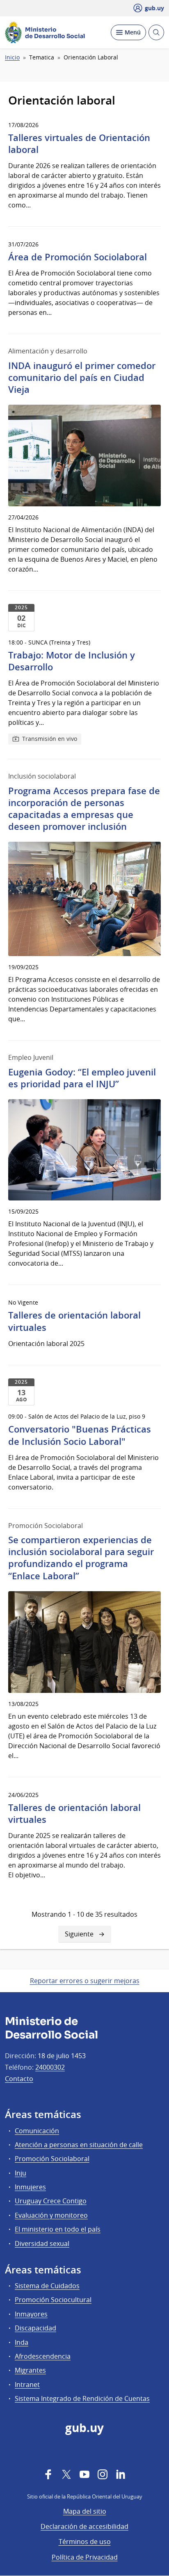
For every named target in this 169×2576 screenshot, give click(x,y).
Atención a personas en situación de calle (79, 2145)
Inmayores (31, 2314)
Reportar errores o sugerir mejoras (85, 1981)
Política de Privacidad (85, 2557)
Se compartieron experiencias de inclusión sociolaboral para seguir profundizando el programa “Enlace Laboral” (81, 1558)
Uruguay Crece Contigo (51, 2201)
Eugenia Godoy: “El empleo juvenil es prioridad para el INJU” (82, 1078)
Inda (22, 2342)
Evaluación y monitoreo (51, 2215)
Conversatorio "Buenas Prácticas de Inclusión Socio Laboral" (80, 1435)
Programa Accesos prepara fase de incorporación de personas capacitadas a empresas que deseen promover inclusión (84, 809)
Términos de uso (85, 2542)
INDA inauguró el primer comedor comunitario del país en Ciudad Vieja (82, 378)
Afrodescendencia (43, 2356)
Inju (21, 2173)
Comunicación (37, 2131)
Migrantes (30, 2370)
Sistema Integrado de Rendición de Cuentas (82, 2398)
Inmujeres (30, 2187)
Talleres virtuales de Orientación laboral (79, 144)
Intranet (27, 2385)
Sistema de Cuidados (47, 2286)
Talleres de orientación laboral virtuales (74, 1321)
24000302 (50, 2067)
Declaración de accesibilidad (84, 2526)
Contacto (19, 2079)
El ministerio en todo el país (58, 2229)
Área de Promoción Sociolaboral (78, 257)
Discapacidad (35, 2328)
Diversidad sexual (42, 2243)
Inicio (12, 57)
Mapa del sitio (85, 2511)
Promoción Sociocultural (53, 2300)
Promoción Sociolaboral (52, 2159)
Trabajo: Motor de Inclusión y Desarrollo (72, 661)
